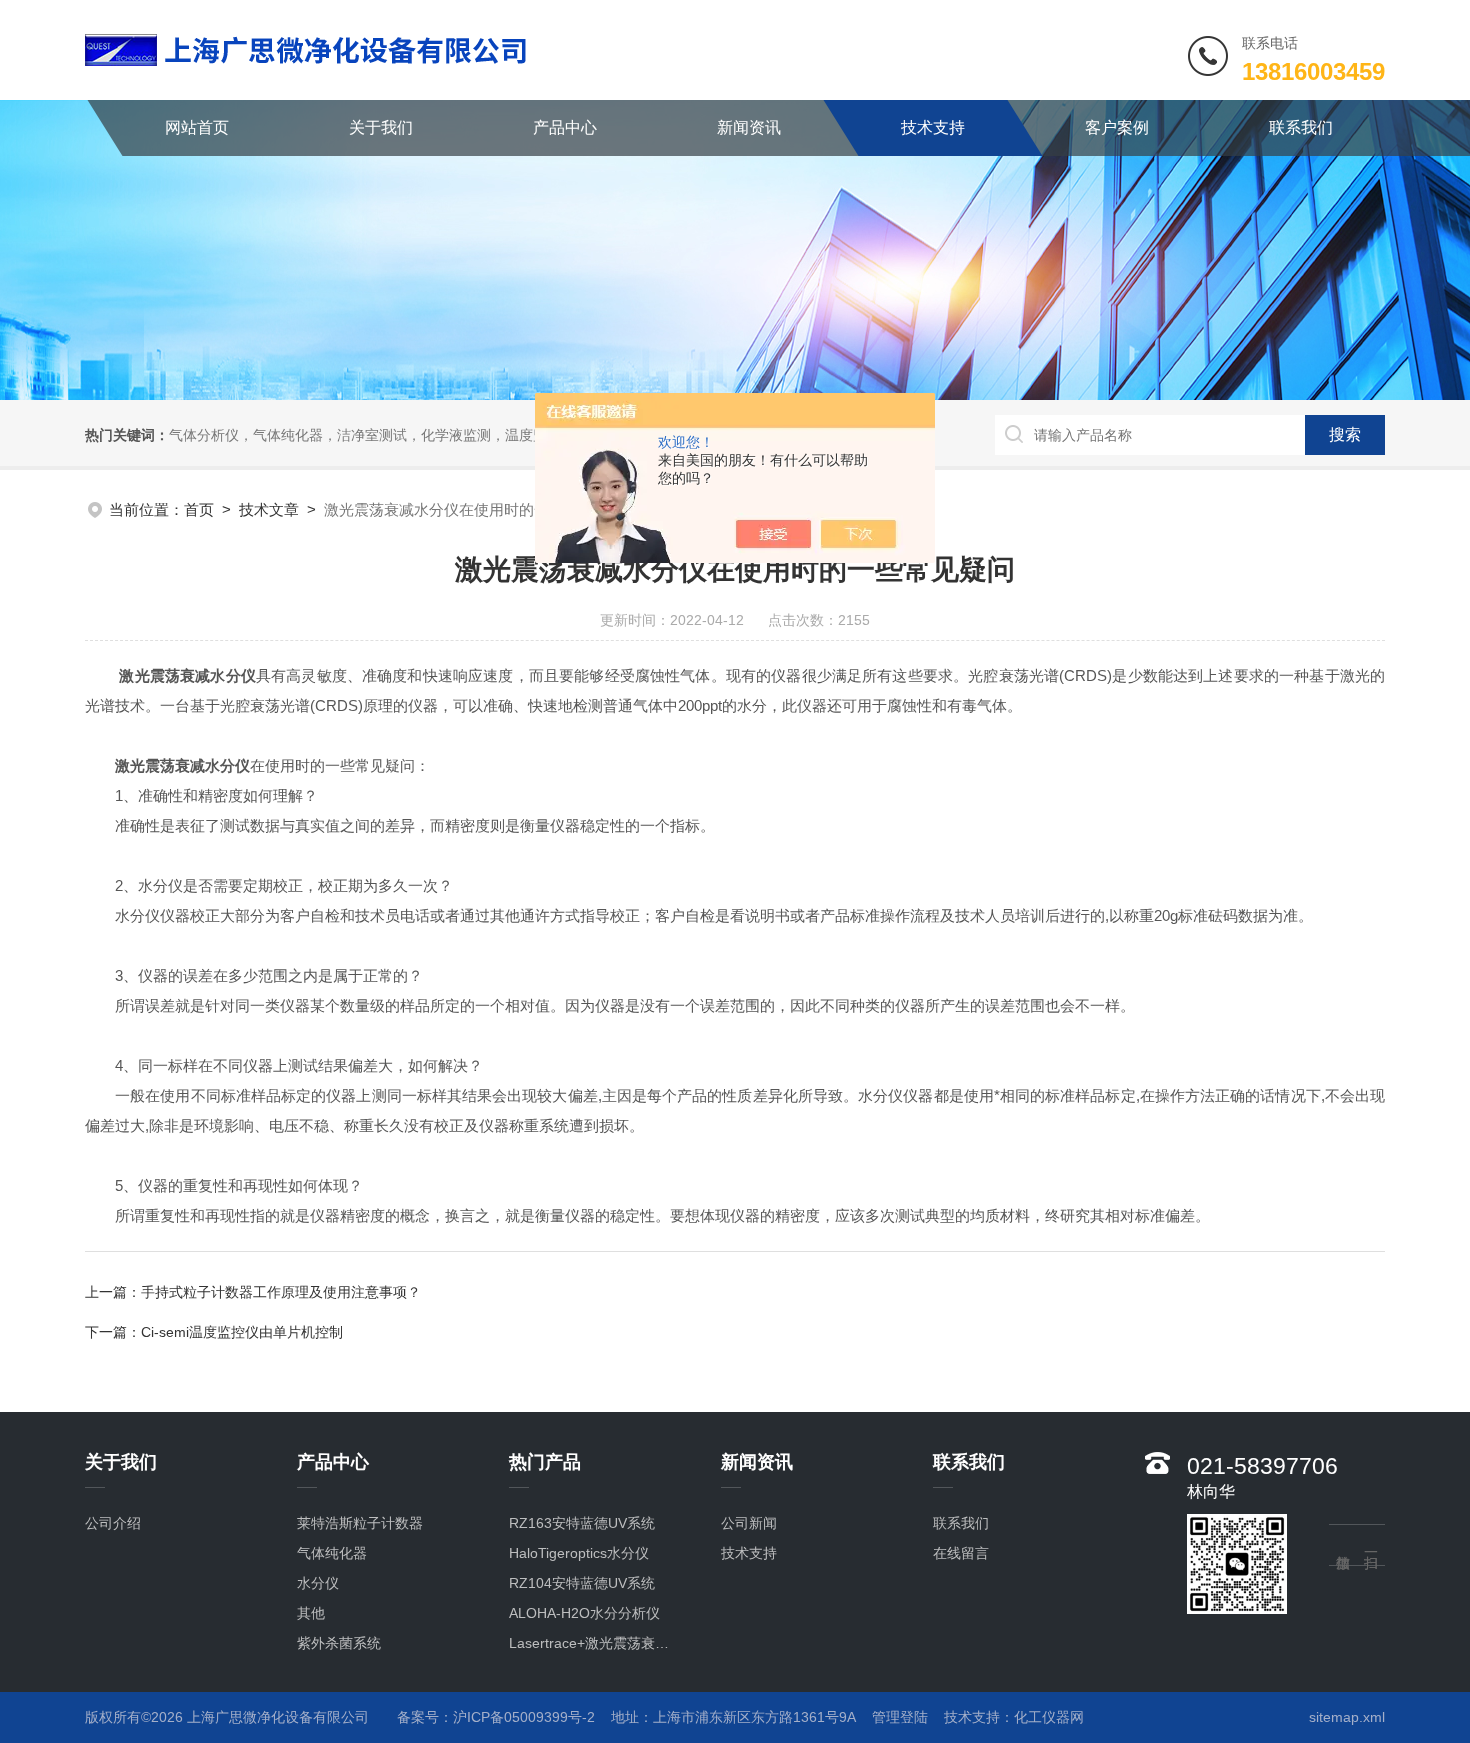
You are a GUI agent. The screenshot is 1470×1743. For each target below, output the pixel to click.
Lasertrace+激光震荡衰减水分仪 (594, 1643)
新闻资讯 (749, 127)
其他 (311, 1613)
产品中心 (565, 127)
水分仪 (318, 1583)
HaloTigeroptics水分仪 (579, 1553)
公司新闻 (749, 1523)
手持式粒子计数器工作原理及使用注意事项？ (281, 1292)
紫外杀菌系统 (339, 1643)
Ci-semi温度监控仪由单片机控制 (242, 1332)
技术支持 (933, 127)
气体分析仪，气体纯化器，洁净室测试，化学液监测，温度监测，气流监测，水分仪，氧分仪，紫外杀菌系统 (505, 435)
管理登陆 (900, 1717)
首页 (199, 509)
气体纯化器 (332, 1553)
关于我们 (381, 127)
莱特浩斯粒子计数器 (360, 1523)
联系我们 (1301, 127)
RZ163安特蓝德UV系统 (582, 1523)
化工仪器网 (1049, 1717)
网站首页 (197, 127)
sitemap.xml (1347, 1717)
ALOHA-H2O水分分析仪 (584, 1613)
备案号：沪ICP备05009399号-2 (496, 1717)
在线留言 (961, 1553)
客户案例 (1117, 127)
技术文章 (269, 509)
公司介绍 (113, 1523)
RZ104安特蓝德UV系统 (582, 1583)
